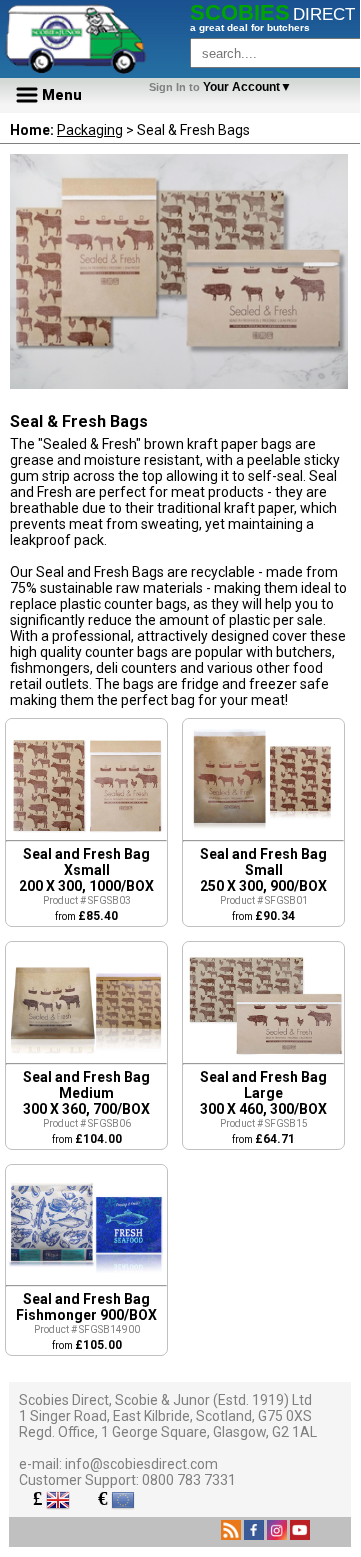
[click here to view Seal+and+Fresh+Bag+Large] (263, 1058)
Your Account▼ (223, 87)
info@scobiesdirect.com (141, 1464)
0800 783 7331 (189, 1480)
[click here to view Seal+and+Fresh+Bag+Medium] (86, 1058)
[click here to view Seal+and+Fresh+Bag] (86, 1280)
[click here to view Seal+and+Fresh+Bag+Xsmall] (86, 835)
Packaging (90, 130)
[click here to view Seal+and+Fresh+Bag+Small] (263, 835)
